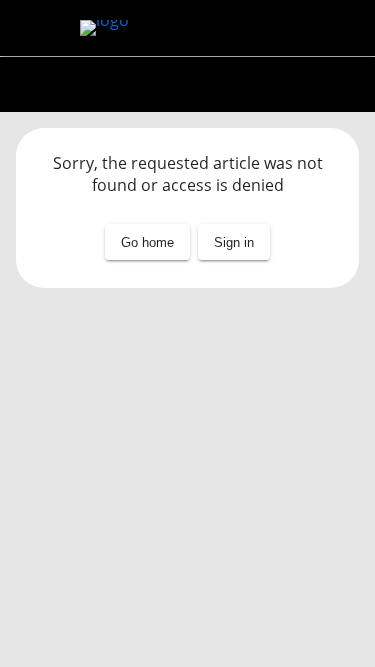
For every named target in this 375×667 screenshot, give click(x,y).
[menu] (32, 28)
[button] (234, 242)
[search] (343, 28)
